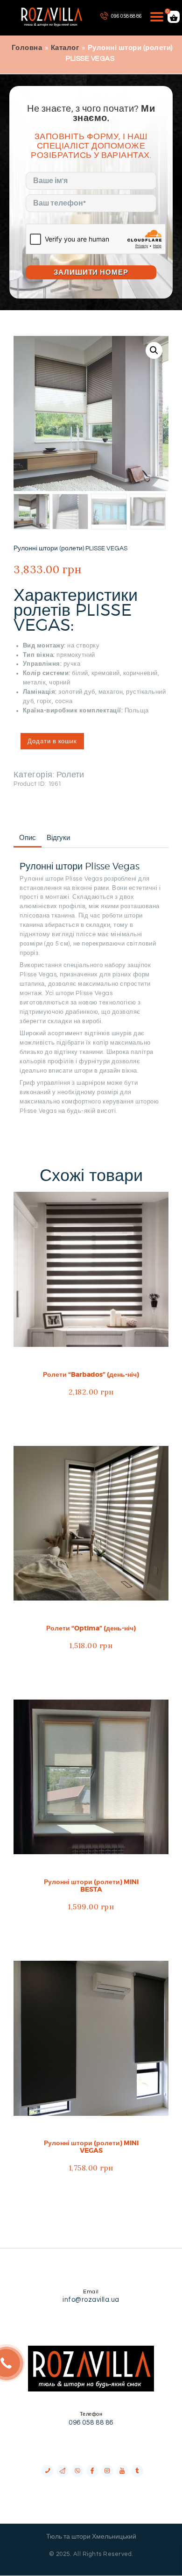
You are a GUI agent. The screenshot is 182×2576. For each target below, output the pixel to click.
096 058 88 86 (91, 2423)
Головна (27, 48)
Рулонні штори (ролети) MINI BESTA (91, 1886)
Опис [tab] (28, 838)
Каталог (65, 48)
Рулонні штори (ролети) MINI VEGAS (91, 2147)
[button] (154, 350)
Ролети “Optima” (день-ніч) (91, 1628)
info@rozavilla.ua (91, 2300)
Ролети (70, 775)
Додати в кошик (52, 741)
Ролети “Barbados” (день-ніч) (91, 1374)
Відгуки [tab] (58, 838)
